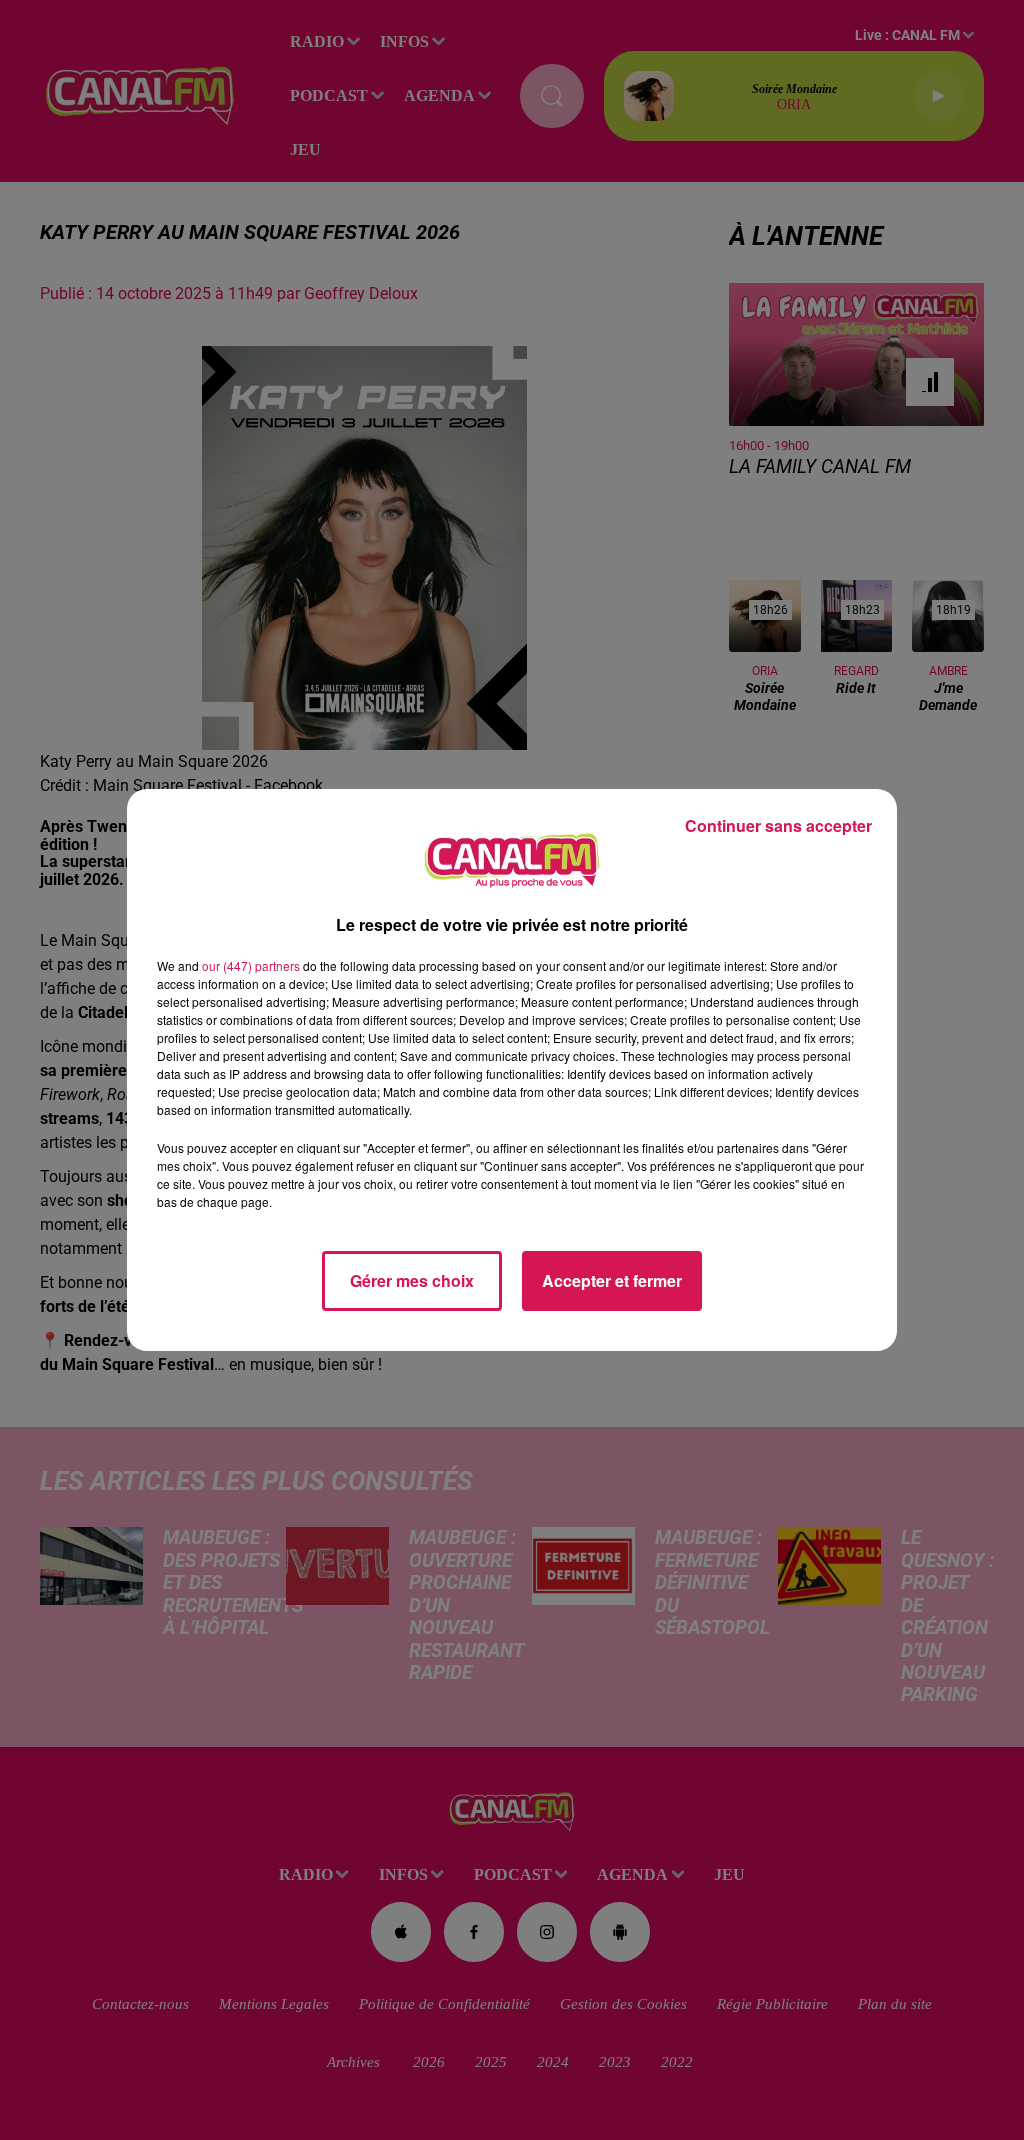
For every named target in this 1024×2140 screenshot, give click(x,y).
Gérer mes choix (412, 1280)
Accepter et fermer (612, 1280)
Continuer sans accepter (778, 825)
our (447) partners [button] (251, 965)
